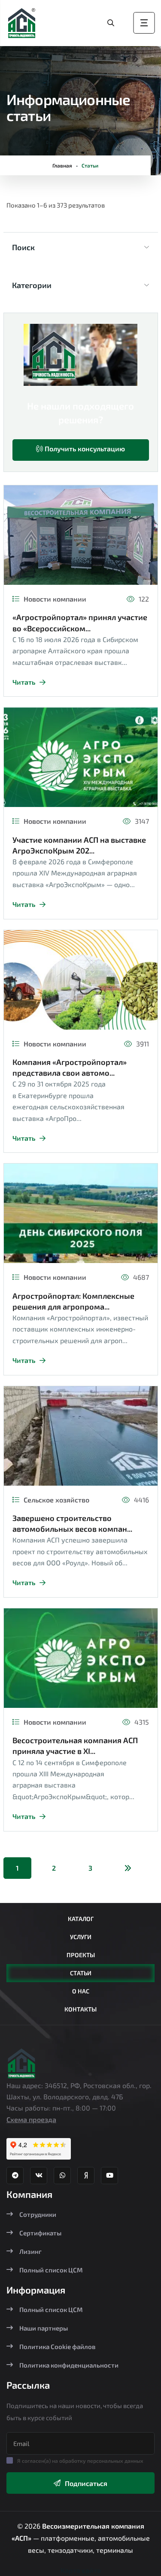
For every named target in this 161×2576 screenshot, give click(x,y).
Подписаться (86, 2483)
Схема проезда (31, 2119)
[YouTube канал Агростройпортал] (109, 2176)
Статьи (81, 1973)
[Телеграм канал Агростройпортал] (15, 2176)
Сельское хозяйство (56, 1500)
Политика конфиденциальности (69, 2365)
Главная (62, 165)
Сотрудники (38, 2214)
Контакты (80, 2009)
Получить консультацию (84, 448)
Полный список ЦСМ (51, 2270)
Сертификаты (40, 2233)
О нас (81, 1991)
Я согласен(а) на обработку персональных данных (80, 2461)
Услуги (81, 1937)
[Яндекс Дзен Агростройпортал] (86, 2176)
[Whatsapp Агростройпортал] (62, 2176)
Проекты (81, 1955)
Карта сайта (81, 2570)
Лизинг (30, 2251)
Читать (24, 682)
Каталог (81, 1919)
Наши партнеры (44, 2328)
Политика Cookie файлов (57, 2346)
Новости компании (55, 599)
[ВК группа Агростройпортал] (39, 2176)
